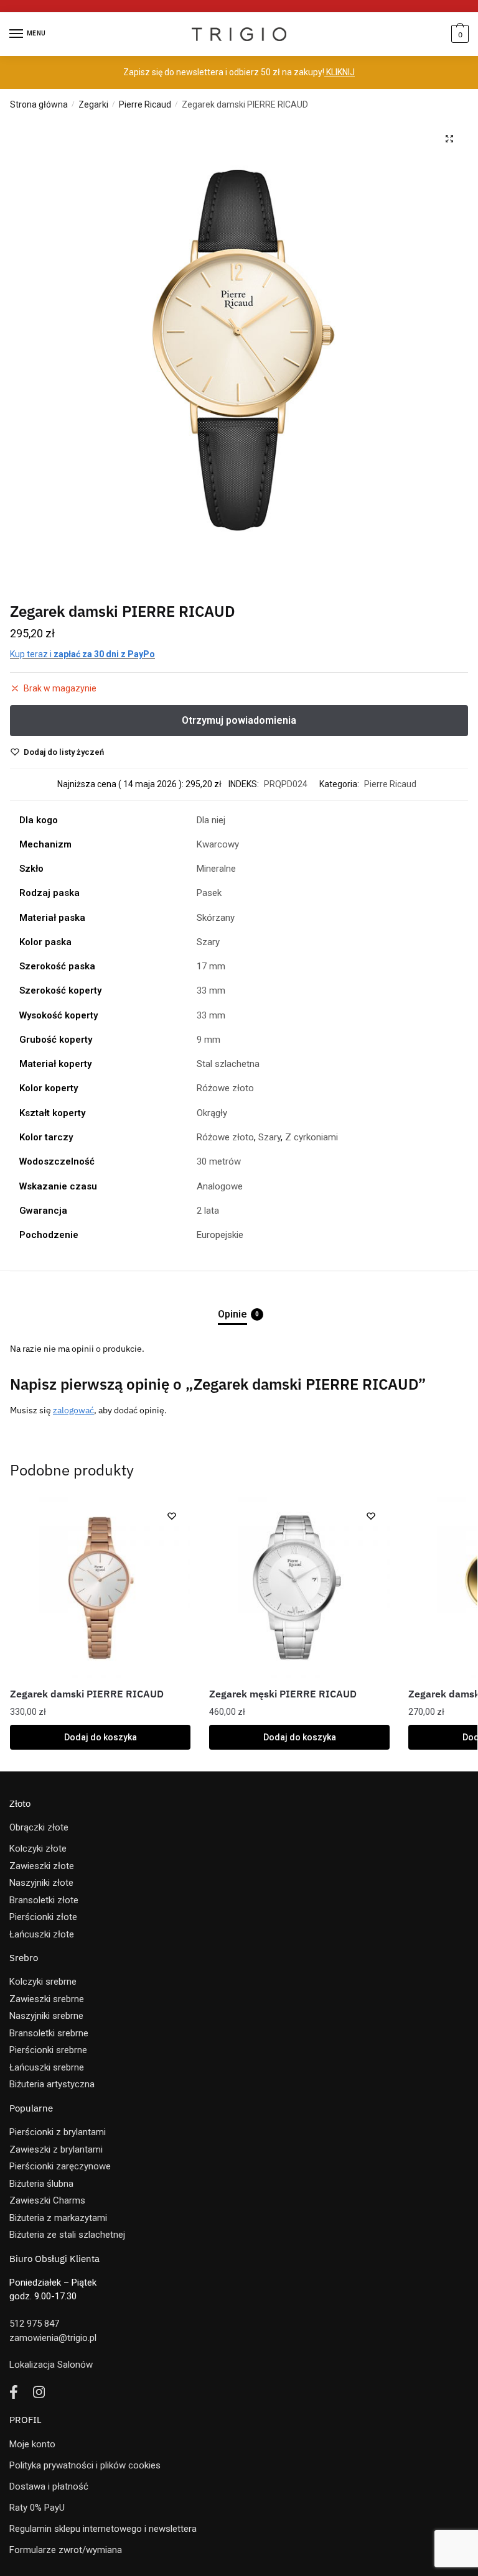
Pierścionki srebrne (48, 2050)
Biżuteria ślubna (41, 2184)
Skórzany (216, 918)
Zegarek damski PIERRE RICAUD (87, 1694)
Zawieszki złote (42, 1866)
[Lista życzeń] (172, 1516)
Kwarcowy (218, 844)
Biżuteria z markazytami (58, 2218)
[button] (449, 139)
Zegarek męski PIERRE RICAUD (283, 1694)
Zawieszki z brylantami (56, 2149)
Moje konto (32, 2444)
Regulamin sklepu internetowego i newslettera (103, 2529)
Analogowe (220, 1186)
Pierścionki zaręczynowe (60, 2166)
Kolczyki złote (38, 1849)
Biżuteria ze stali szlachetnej (67, 2235)
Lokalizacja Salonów (51, 2365)
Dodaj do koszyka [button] (101, 1737)
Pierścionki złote (43, 1917)
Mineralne (216, 869)
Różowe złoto (225, 1088)
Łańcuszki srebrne (47, 2067)
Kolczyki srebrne (43, 1982)
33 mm (211, 990)
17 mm (211, 966)
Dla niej (211, 820)
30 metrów (219, 1161)
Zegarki (93, 104)
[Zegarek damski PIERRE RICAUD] (100, 1587)
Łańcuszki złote (42, 1934)
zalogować (73, 1410)
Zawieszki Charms (47, 2200)
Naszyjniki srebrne (46, 2016)
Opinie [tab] (232, 1314)
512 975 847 (34, 2324)
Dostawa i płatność (49, 2486)
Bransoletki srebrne (49, 2033)
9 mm (209, 1040)
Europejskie (220, 1235)
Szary (208, 942)
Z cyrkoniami (312, 1137)
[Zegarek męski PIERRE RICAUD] (299, 1587)
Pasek (209, 893)
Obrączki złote (39, 1827)
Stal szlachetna (228, 1064)
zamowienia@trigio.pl (53, 2338)
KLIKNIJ (340, 72)
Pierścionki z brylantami (58, 2132)
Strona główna (39, 104)
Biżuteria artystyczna (52, 2084)
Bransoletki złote (44, 1900)
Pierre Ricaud (145, 104)
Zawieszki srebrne (47, 1999)
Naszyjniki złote (41, 1883)
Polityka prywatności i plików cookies (85, 2465)
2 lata (208, 1211)
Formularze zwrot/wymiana (66, 2550)
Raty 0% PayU (37, 2508)
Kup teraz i (82, 654)
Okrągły (212, 1113)
